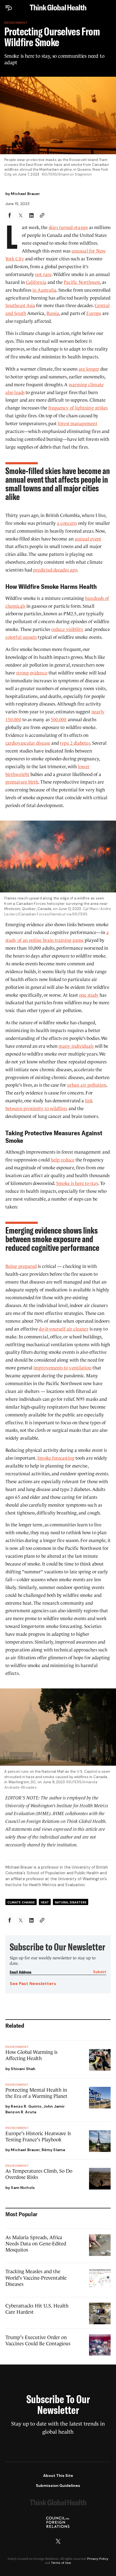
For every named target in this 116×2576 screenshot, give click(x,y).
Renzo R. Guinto (26, 2106)
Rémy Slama (53, 2150)
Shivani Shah (23, 2069)
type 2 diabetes (75, 743)
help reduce (63, 1160)
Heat (45, 1902)
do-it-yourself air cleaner (64, 1329)
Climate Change (21, 1902)
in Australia (44, 290)
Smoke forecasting (56, 1458)
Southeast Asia (20, 306)
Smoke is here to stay (77, 1183)
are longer (89, 369)
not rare (43, 275)
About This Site (58, 2476)
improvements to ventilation (62, 1368)
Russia (53, 313)
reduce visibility (67, 629)
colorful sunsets (21, 637)
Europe (94, 313)
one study (89, 995)
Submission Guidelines (58, 2486)
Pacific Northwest (82, 282)
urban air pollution (87, 1085)
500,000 (59, 720)
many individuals (76, 1046)
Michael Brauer (25, 194)
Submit (100, 1972)
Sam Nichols (23, 2188)
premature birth (22, 782)
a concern (67, 523)
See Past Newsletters (33, 1984)
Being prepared (21, 1266)
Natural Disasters (71, 1902)
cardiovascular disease (28, 743)
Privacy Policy (98, 2559)
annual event (88, 539)
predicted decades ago (55, 570)
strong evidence (32, 673)
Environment (16, 23)
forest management (77, 424)
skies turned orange (68, 228)
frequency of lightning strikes (78, 408)
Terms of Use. (61, 2563)
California (36, 282)
